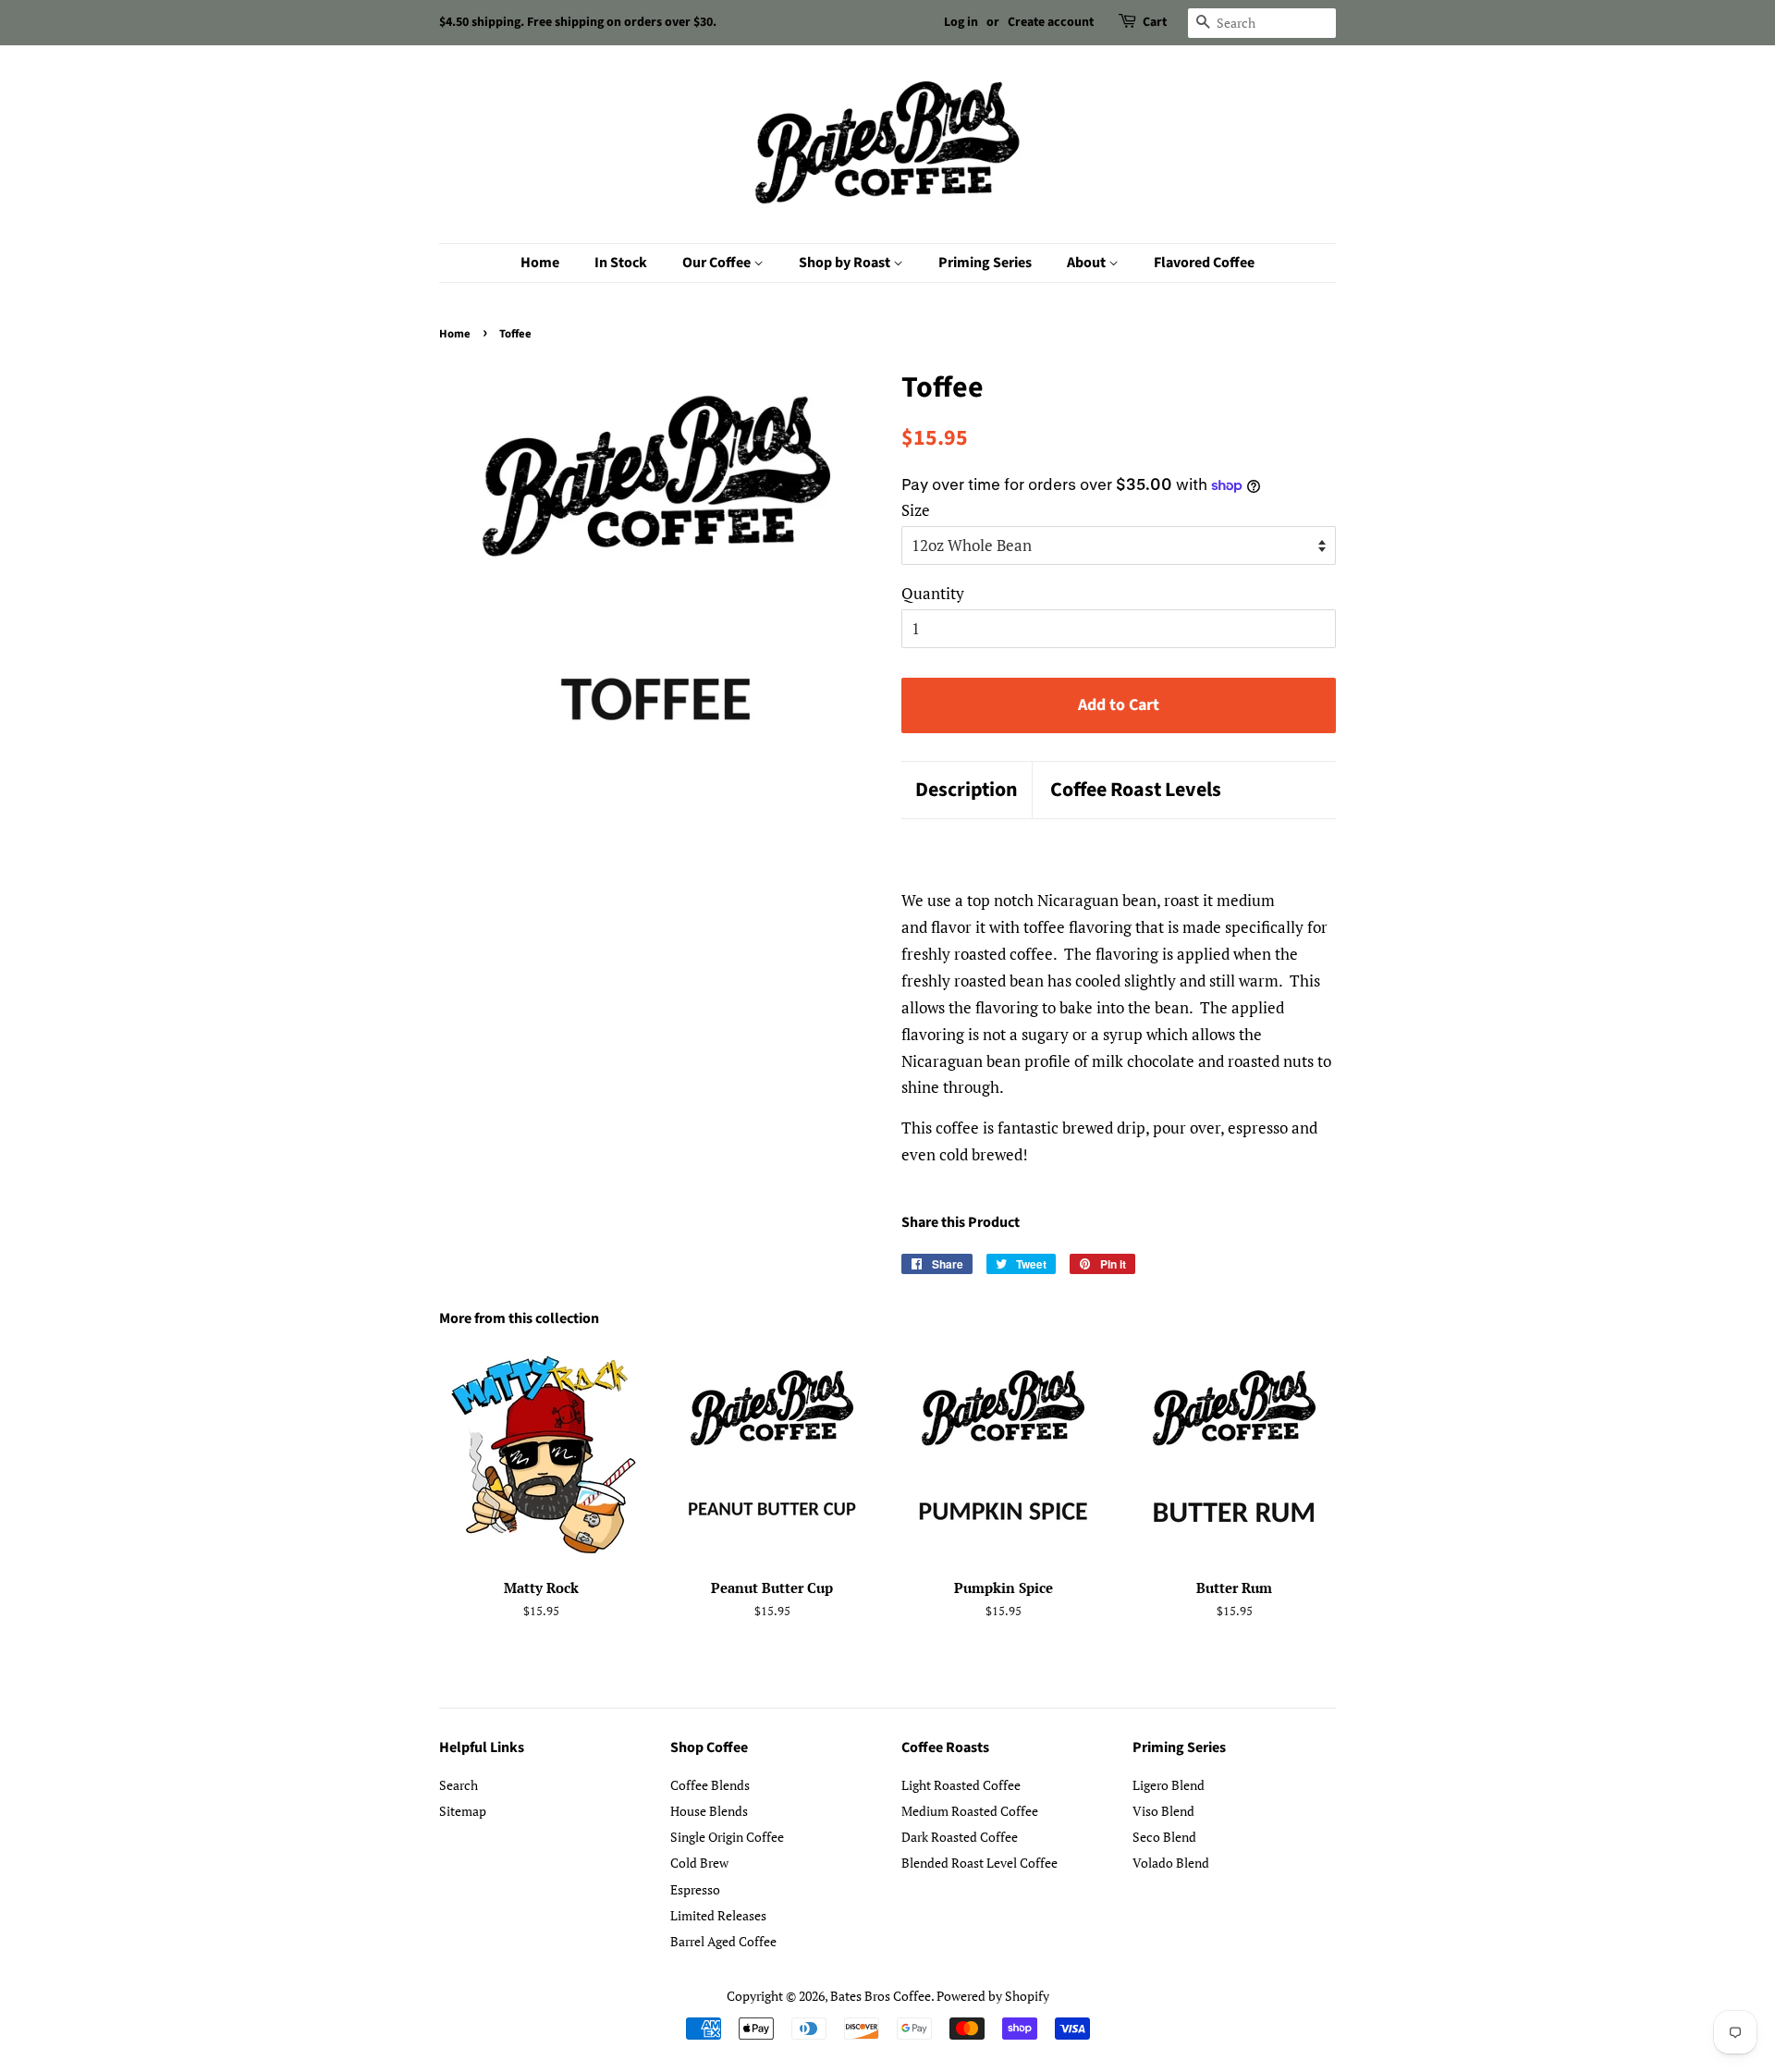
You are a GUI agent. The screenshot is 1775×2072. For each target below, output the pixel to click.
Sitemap (463, 1811)
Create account (1051, 22)
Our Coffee (718, 263)
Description (967, 790)
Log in (961, 22)
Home (540, 263)
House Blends (709, 1811)
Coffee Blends (710, 1785)
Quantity (933, 593)
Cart (1155, 22)
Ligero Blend (1169, 1785)
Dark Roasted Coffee (960, 1837)
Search (459, 1785)
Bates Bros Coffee (881, 1996)
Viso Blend (1163, 1811)
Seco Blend (1164, 1837)
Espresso (695, 1889)
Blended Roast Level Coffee (979, 1863)
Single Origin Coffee (727, 1837)
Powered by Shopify (993, 1996)
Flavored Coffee (1204, 263)
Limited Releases (718, 1915)
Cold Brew (699, 1863)
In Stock (621, 263)
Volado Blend (1171, 1863)
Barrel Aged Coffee (723, 1941)
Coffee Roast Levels (1136, 790)
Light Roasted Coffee (961, 1785)
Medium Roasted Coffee (970, 1811)
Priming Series (985, 263)
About (1088, 263)
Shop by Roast (846, 263)
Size (916, 510)
